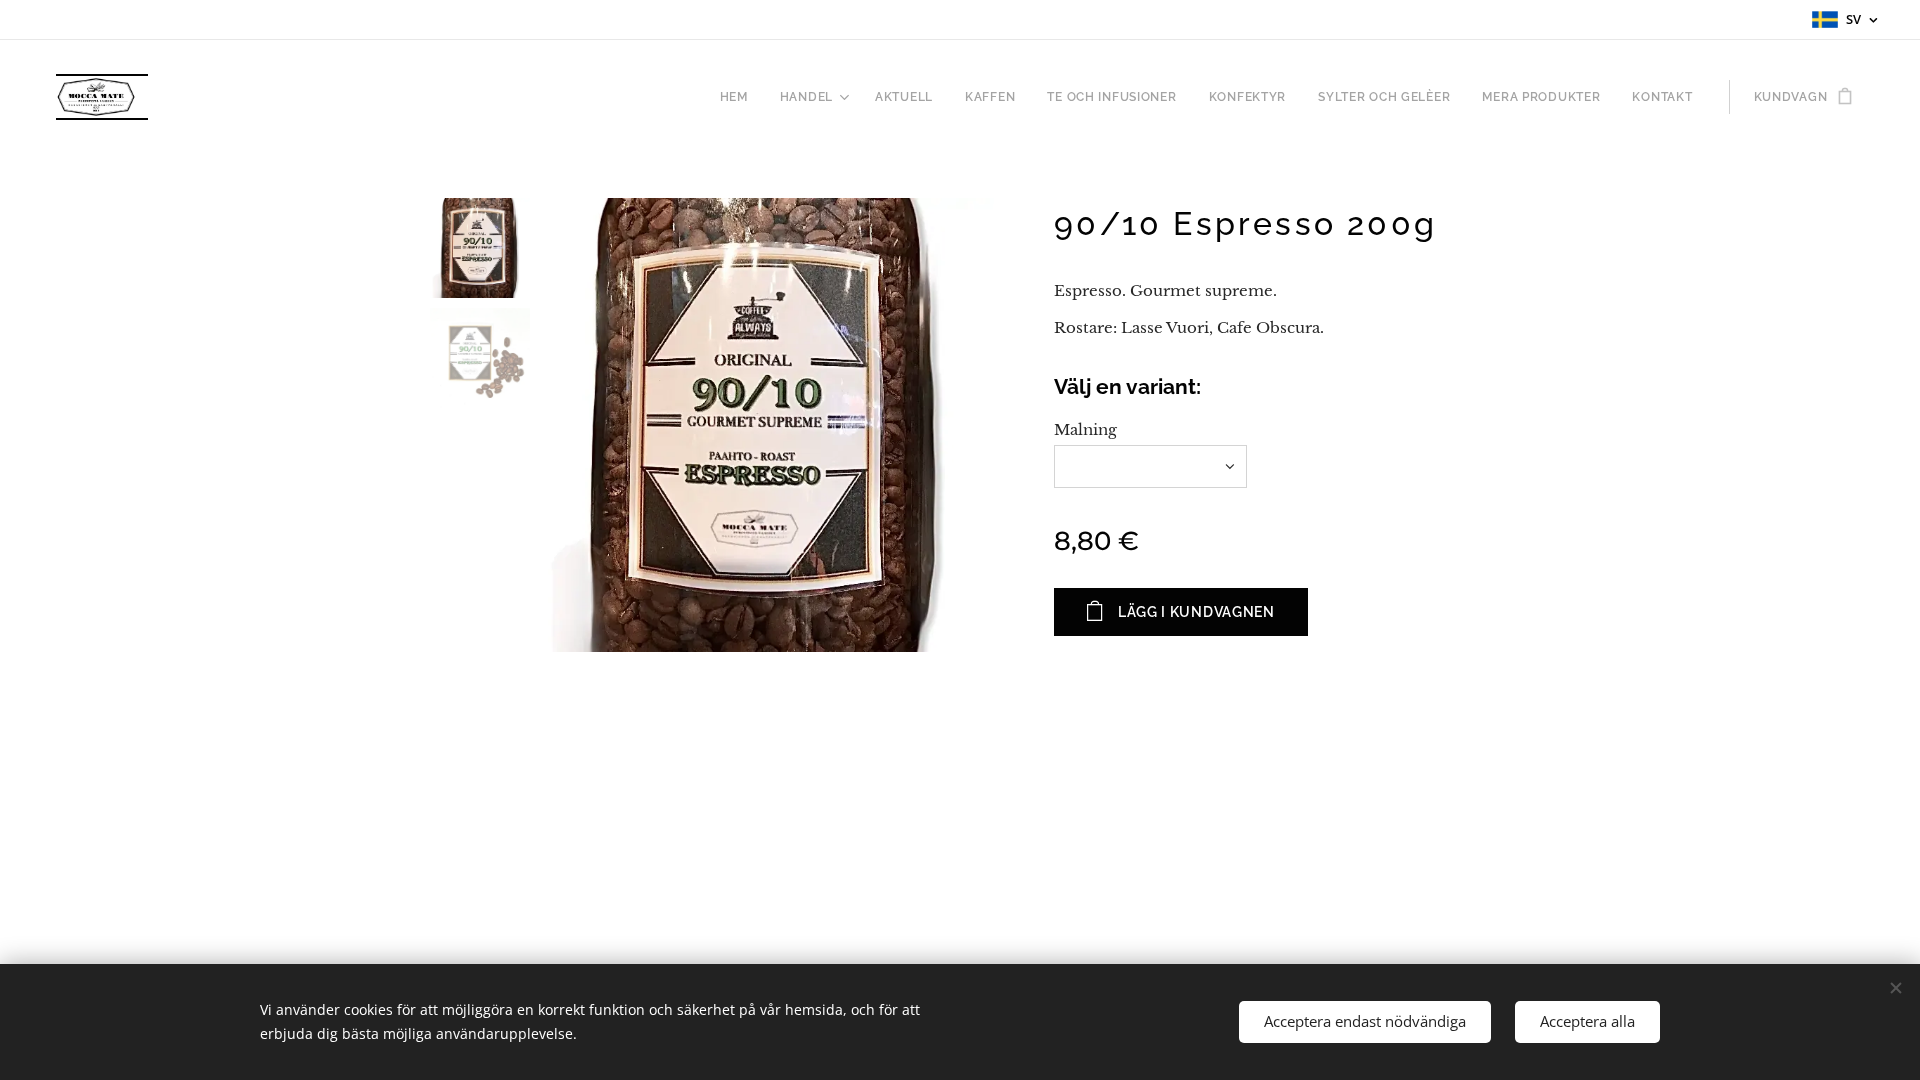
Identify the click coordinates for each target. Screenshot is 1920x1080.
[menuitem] (739, 97)
